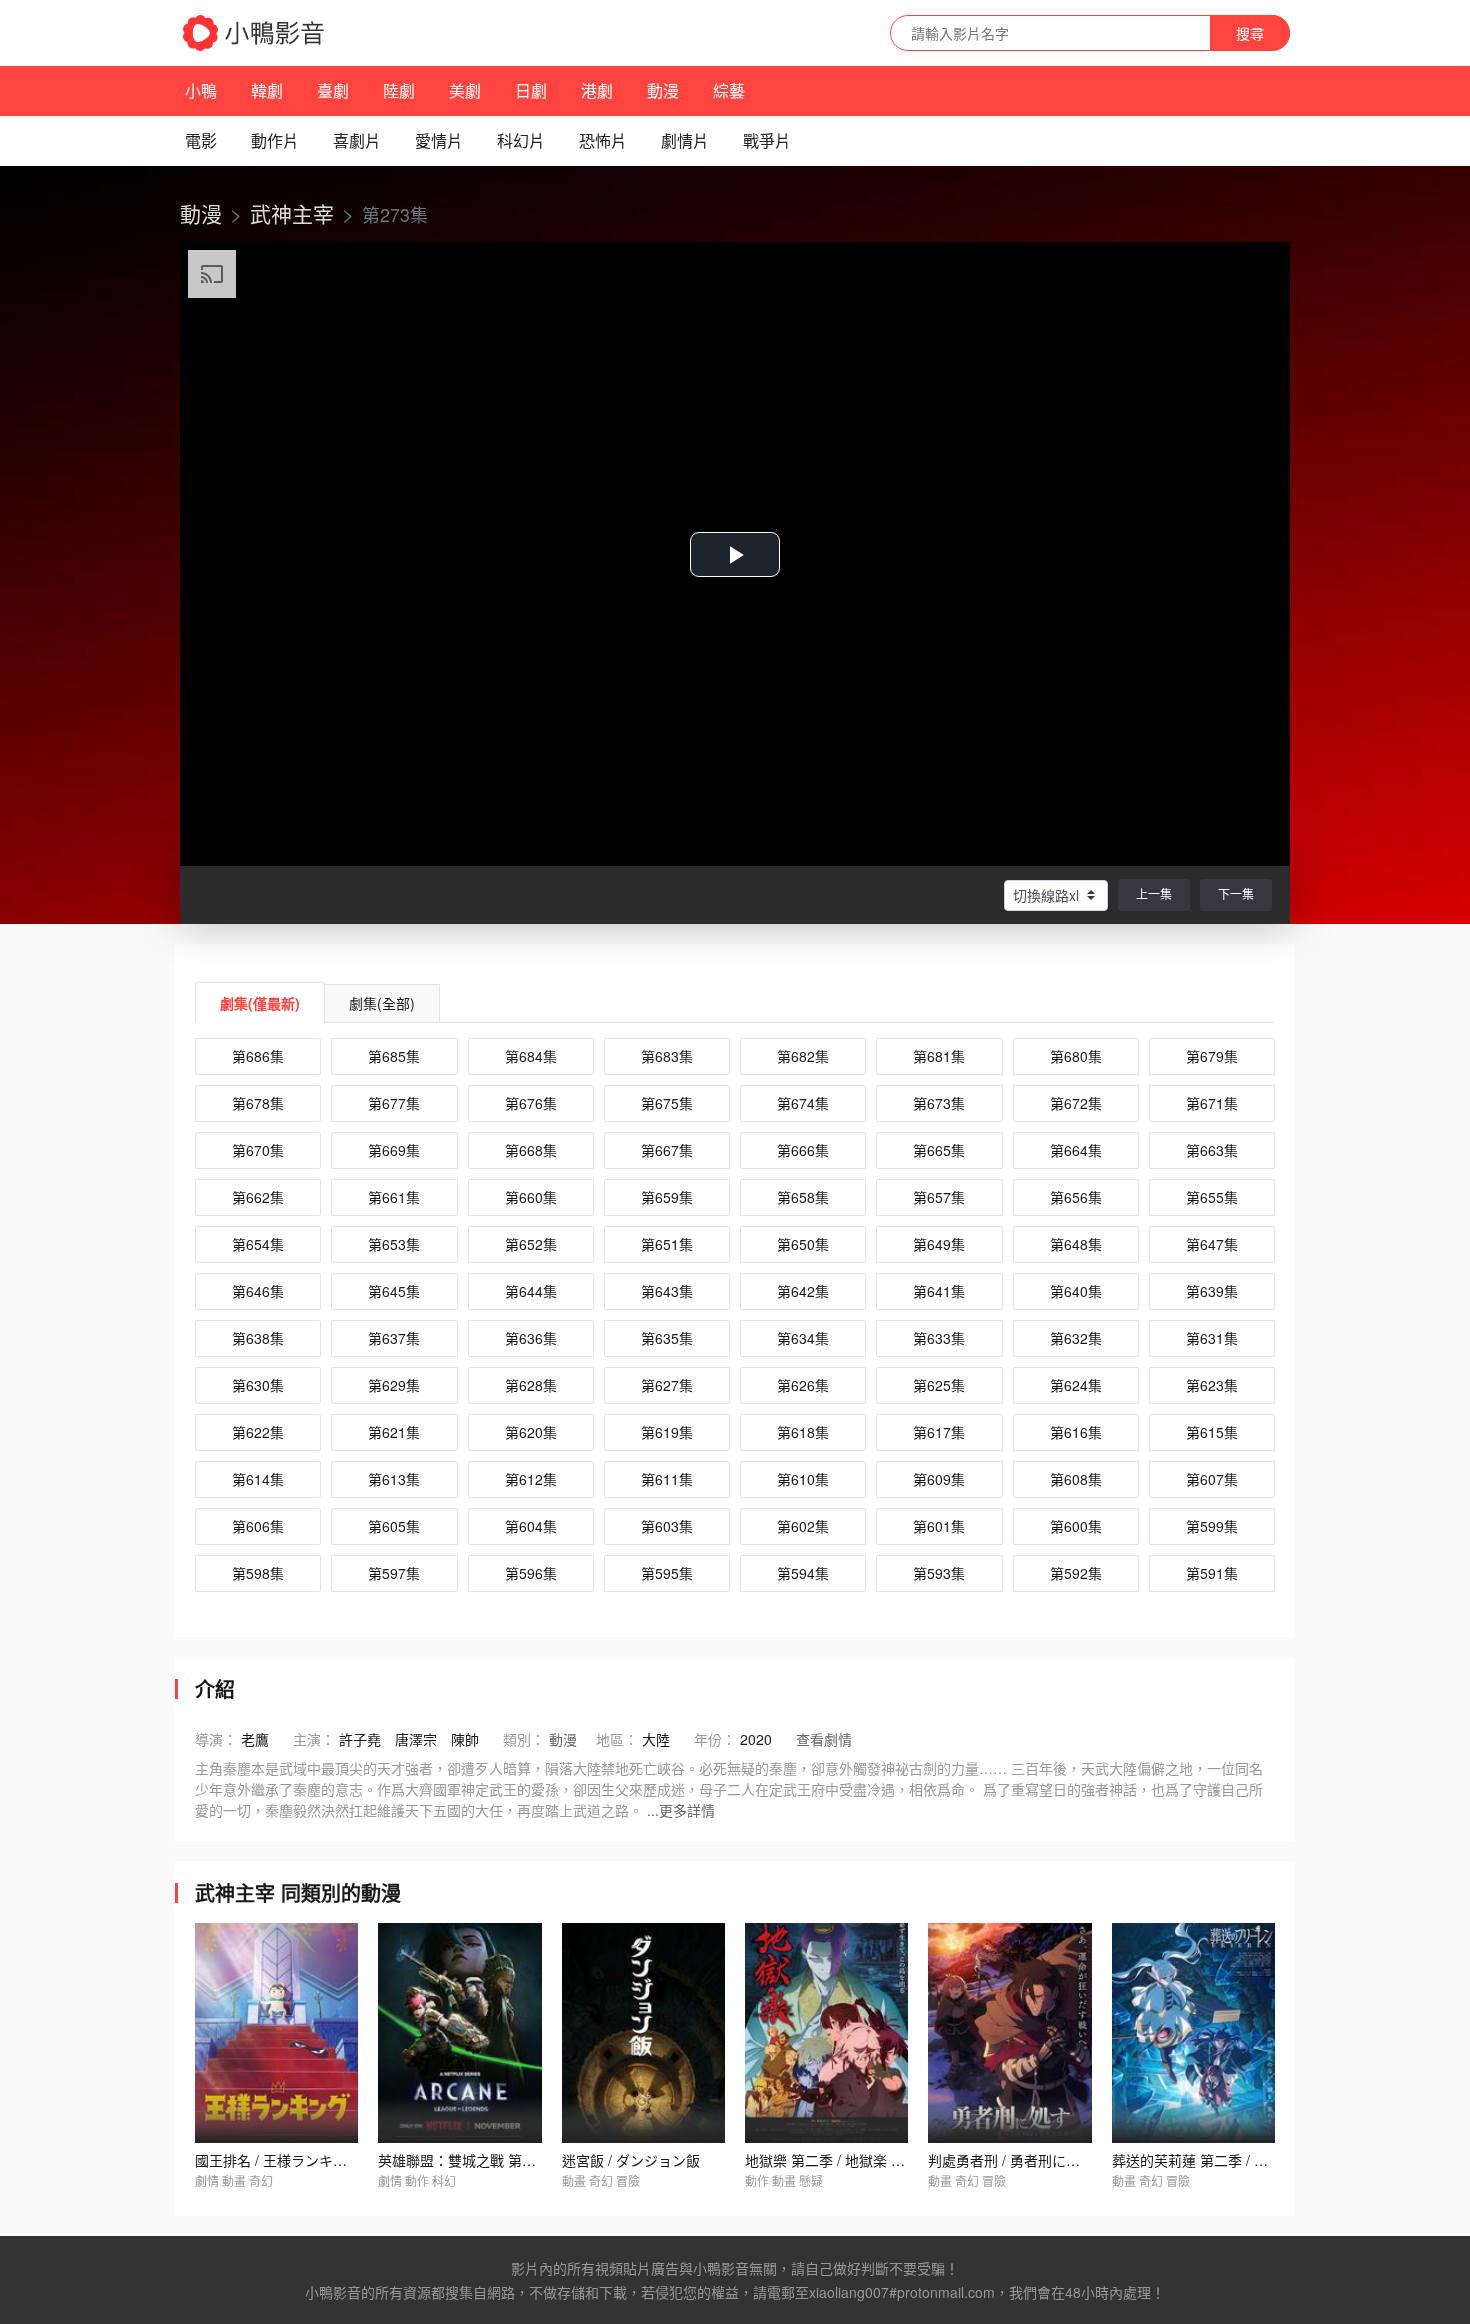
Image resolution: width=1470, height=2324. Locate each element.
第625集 (939, 1385)
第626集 (803, 1385)
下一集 (1236, 893)
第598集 (258, 1573)
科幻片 (521, 140)
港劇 (597, 90)
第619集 (667, 1432)
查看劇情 (824, 1739)
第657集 (939, 1197)
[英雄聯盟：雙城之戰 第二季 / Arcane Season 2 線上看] (459, 2033)
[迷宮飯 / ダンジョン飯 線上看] (643, 2033)
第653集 (394, 1244)
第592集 (1076, 1573)
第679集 (1212, 1056)
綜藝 (729, 90)
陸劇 (399, 90)
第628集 (531, 1385)
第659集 (667, 1197)
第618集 (803, 1432)
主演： (314, 1739)
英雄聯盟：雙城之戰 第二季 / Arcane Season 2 (524, 2160)
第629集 (394, 1385)
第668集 (531, 1150)
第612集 (531, 1479)
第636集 (531, 1338)
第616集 (1076, 1432)
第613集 (394, 1479)
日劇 (531, 90)
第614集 (258, 1479)
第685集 (394, 1056)
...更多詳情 (681, 1810)
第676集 (531, 1103)
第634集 (803, 1338)
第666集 (803, 1150)
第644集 (531, 1291)
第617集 (939, 1432)
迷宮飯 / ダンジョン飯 (631, 2160)
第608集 (1076, 1479)
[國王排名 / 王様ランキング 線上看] (276, 2033)
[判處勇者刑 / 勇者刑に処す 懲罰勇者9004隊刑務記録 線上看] (1009, 2033)
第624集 (1076, 1385)
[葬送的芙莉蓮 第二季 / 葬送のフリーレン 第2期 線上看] (1193, 2033)
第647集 (1212, 1244)
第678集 (258, 1103)
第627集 (667, 1385)
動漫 (663, 90)
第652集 (531, 1244)
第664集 (1076, 1150)
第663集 (1212, 1150)
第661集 (394, 1197)
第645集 (394, 1291)
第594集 (803, 1573)
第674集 (803, 1103)
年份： (715, 1739)
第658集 (803, 1197)
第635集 (667, 1338)
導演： (216, 1739)
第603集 (667, 1526)
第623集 (1212, 1385)
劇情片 (685, 140)
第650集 (803, 1244)
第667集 (667, 1150)
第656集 (1076, 1197)
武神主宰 (292, 213)
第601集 (939, 1526)
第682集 (803, 1056)
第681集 (939, 1056)
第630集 (258, 1385)
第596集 (531, 1573)
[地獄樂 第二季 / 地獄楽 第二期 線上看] (826, 2033)
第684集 (531, 1056)
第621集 (394, 1432)
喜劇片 (357, 140)
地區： (617, 1739)
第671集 (1212, 1103)
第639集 (1212, 1291)
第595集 (667, 1573)
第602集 (803, 1526)
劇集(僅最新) (260, 1003)
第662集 (258, 1197)
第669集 (394, 1150)
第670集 (258, 1150)
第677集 (394, 1103)
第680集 (1076, 1056)
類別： (524, 1739)
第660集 (531, 1197)
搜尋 (1250, 33)
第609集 (939, 1479)
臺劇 (333, 90)
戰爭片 (767, 140)
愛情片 (439, 140)
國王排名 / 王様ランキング (278, 2160)
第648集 (1076, 1244)
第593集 (939, 1573)
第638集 (258, 1338)
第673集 (939, 1103)
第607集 (1212, 1479)
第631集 (1212, 1338)
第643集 (667, 1291)
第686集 (258, 1056)
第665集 (939, 1150)
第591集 (1212, 1573)
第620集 (531, 1432)
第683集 (667, 1056)
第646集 (258, 1291)
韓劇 (267, 90)
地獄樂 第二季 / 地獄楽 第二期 (839, 2160)
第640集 (1076, 1291)
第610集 (803, 1479)
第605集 (394, 1526)
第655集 (1212, 1197)
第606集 (258, 1526)
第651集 (667, 1244)
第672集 (1076, 1103)
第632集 (1076, 1338)
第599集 (1212, 1526)
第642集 (803, 1291)
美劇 (465, 90)
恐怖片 (603, 140)
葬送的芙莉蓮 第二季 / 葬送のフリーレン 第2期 (1259, 2160)
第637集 (394, 1338)
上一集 (1154, 893)
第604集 (531, 1526)
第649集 (939, 1244)
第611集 (667, 1479)
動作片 (275, 140)
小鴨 (201, 90)
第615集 (1212, 1432)
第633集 (939, 1338)
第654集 (258, 1244)
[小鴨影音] (255, 33)
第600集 (1076, 1526)
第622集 (258, 1432)
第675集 (667, 1103)
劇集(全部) (382, 1003)
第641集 (939, 1291)
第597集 (394, 1573)
